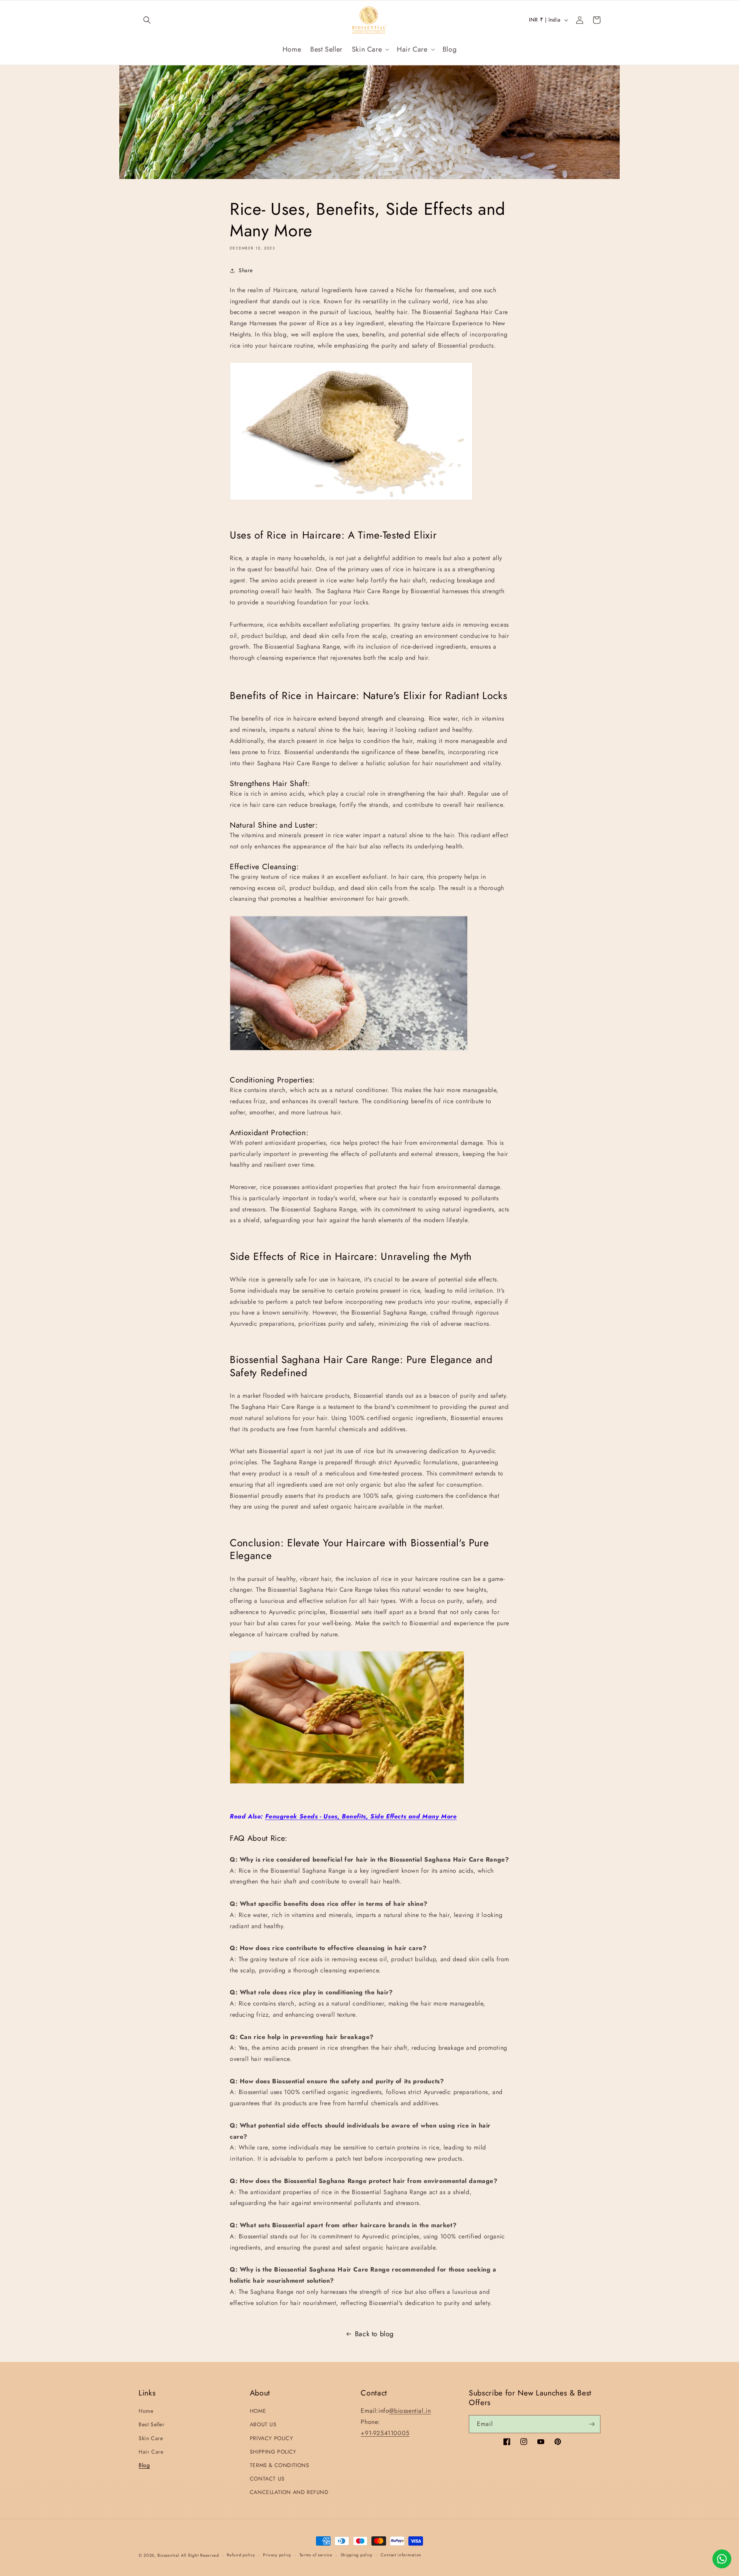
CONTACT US (267, 2479)
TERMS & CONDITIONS (280, 2465)
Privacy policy (277, 2555)
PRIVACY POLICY (271, 2438)
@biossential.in (410, 2411)
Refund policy (241, 2555)
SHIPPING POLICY (273, 2452)
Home (146, 2411)
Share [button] (246, 270)
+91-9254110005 (385, 2433)
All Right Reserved (200, 2555)
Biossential (168, 2555)
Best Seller (152, 2424)
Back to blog (374, 2334)
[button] (147, 20)
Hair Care (151, 2452)
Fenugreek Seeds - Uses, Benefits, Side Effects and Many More (361, 1816)
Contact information (401, 2555)
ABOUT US (263, 2424)
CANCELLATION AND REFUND (289, 2492)
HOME (258, 2411)
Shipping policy (357, 2555)
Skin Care (151, 2438)
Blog (144, 2465)
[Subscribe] (592, 2424)
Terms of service (316, 2555)
